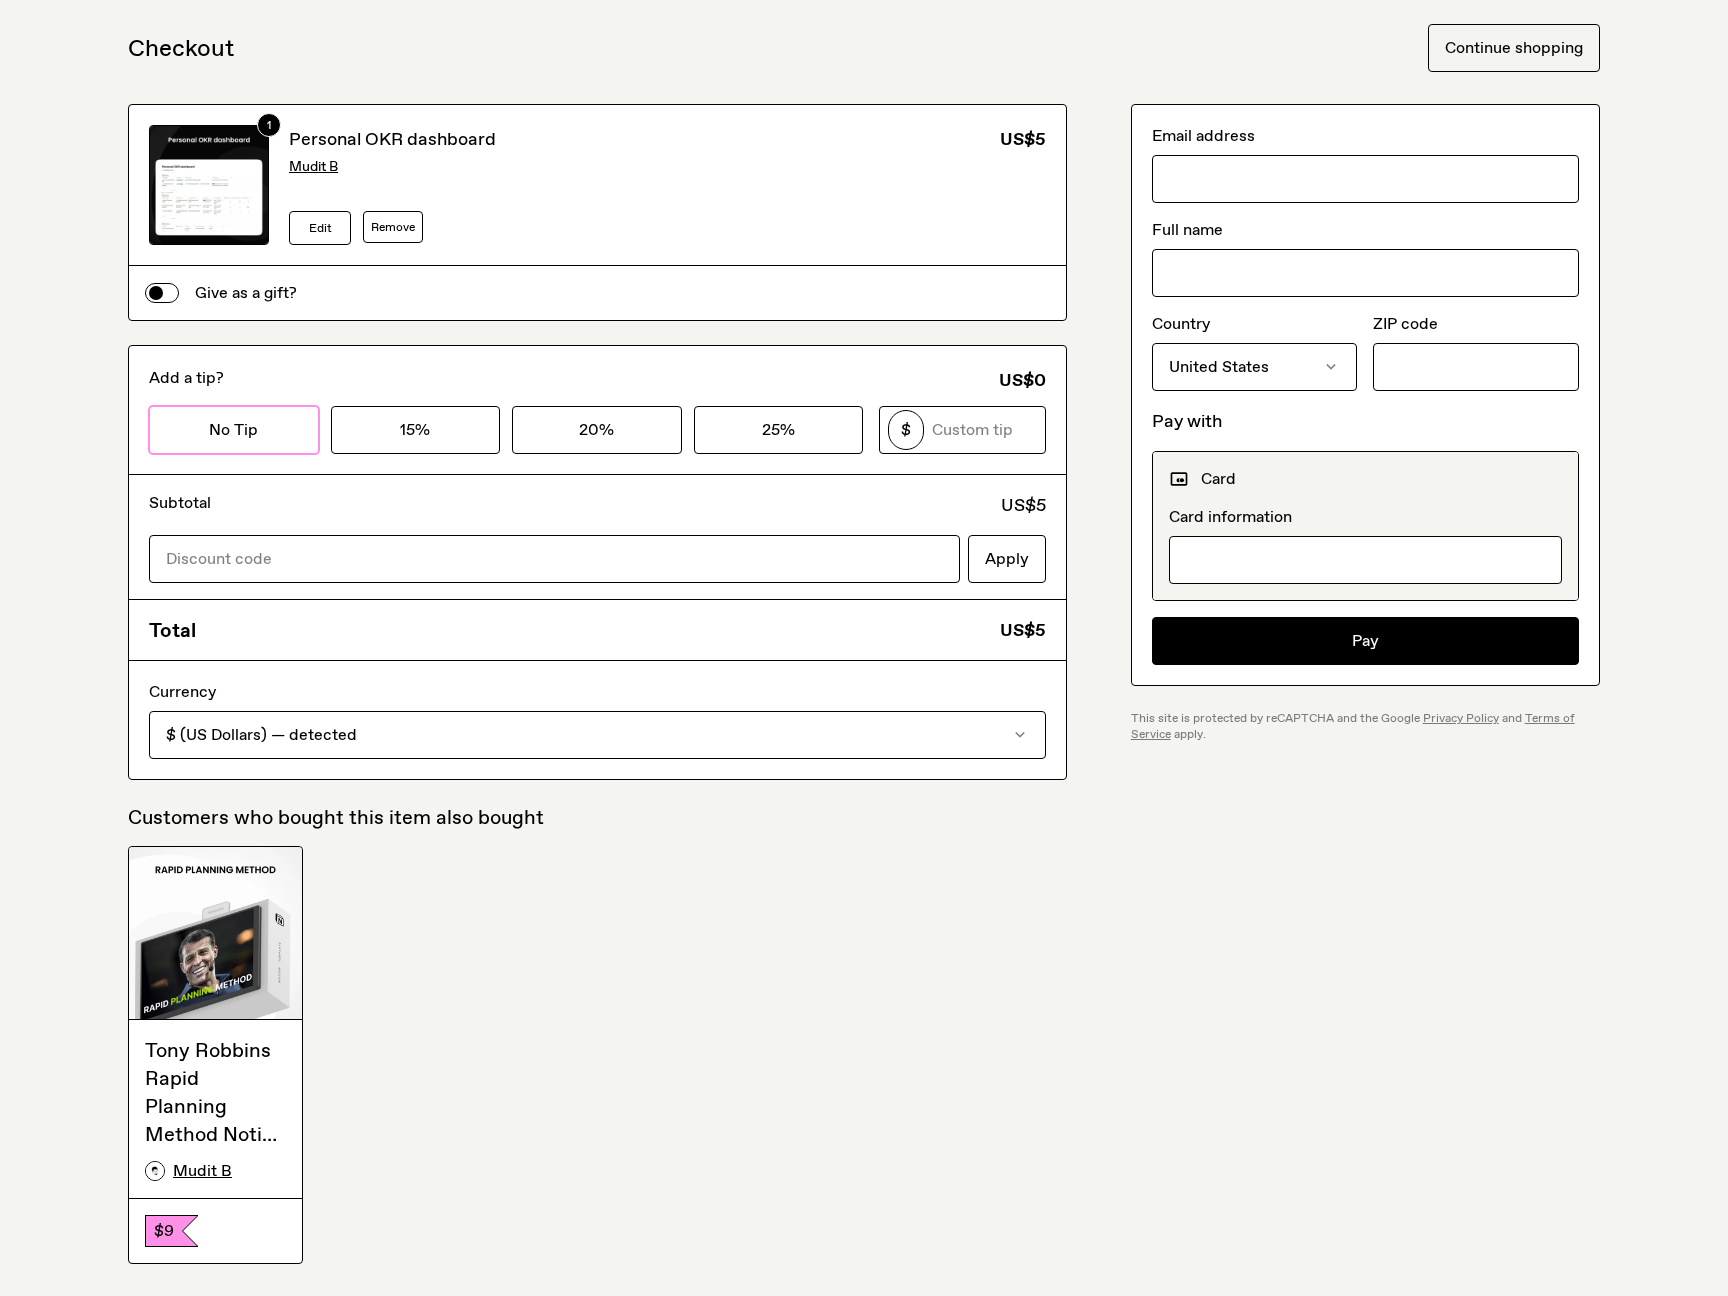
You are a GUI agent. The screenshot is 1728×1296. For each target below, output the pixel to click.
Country (1181, 323)
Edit (320, 228)
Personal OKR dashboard (392, 139)
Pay (1365, 640)
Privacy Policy (1461, 718)
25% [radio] (778, 429)
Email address (1203, 135)
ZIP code (1405, 323)
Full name (1187, 229)
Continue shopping (1514, 47)
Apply (1007, 558)
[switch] (162, 293)
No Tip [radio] (233, 429)
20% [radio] (596, 429)
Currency (182, 691)
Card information (1230, 516)
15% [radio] (415, 429)
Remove (393, 227)
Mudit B (313, 166)
